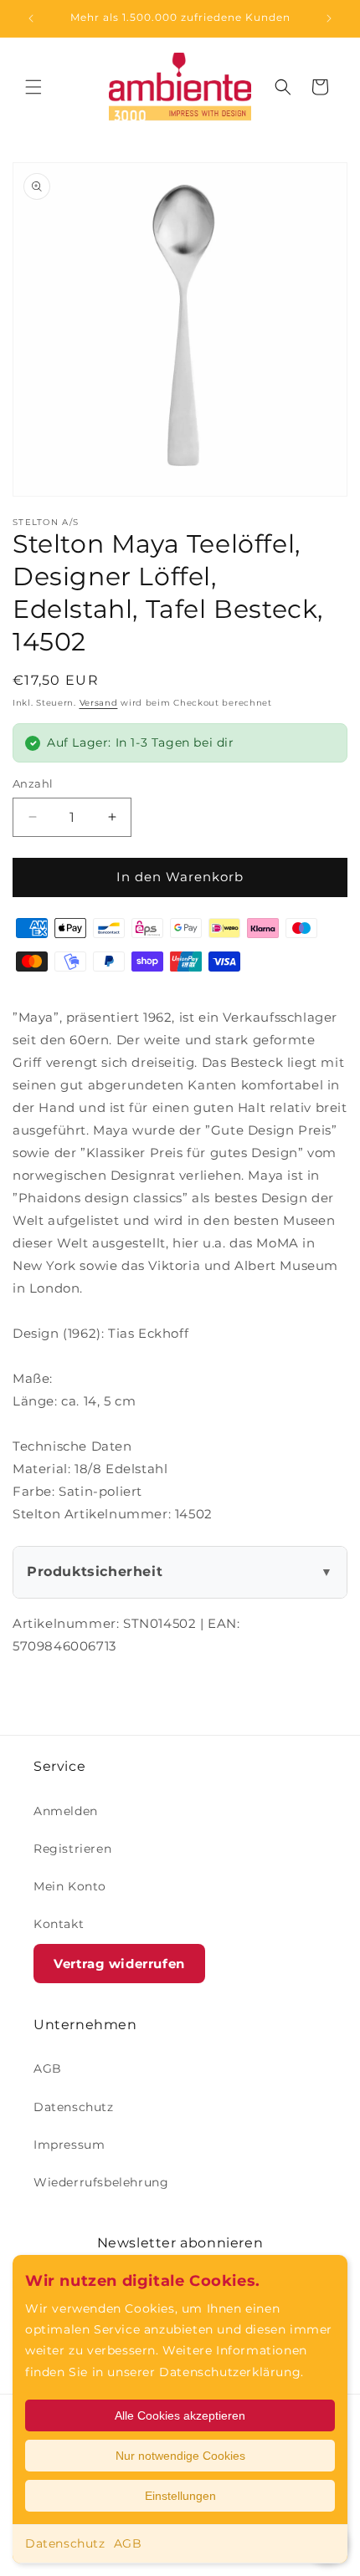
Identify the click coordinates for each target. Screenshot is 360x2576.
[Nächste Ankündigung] (329, 18)
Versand (99, 703)
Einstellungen (180, 2496)
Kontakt (59, 1924)
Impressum (69, 2145)
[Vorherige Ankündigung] (31, 18)
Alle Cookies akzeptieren (180, 2415)
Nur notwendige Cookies (180, 2456)
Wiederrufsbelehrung (101, 2182)
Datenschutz (65, 2543)
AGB (128, 2543)
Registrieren (72, 1849)
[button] (33, 87)
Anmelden (66, 1811)
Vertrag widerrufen (119, 1964)
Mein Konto (70, 1886)
